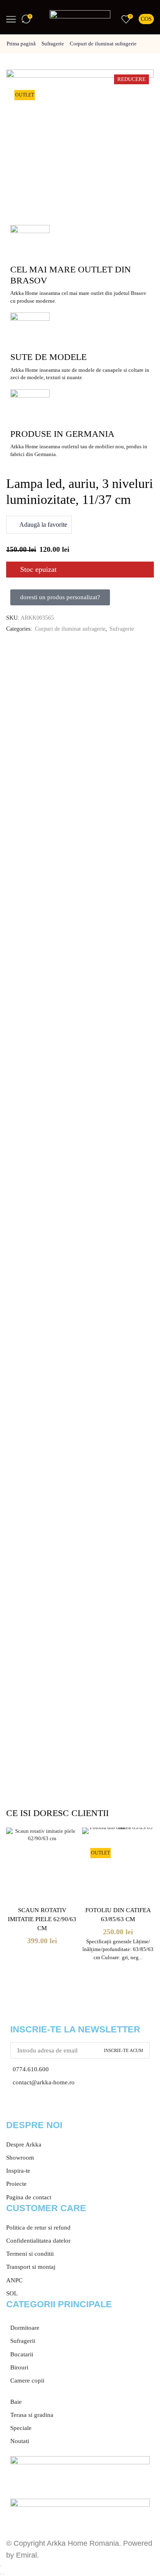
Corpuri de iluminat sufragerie (103, 44)
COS (146, 19)
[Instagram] (39, 2107)
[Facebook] (16, 2107)
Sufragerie (53, 44)
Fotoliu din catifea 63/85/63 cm (118, 1915)
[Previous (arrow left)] (1, 2574)
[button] (60, 597)
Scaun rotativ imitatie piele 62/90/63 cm (42, 1919)
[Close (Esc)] (1, 2566)
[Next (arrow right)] (4, 2574)
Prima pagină (21, 44)
